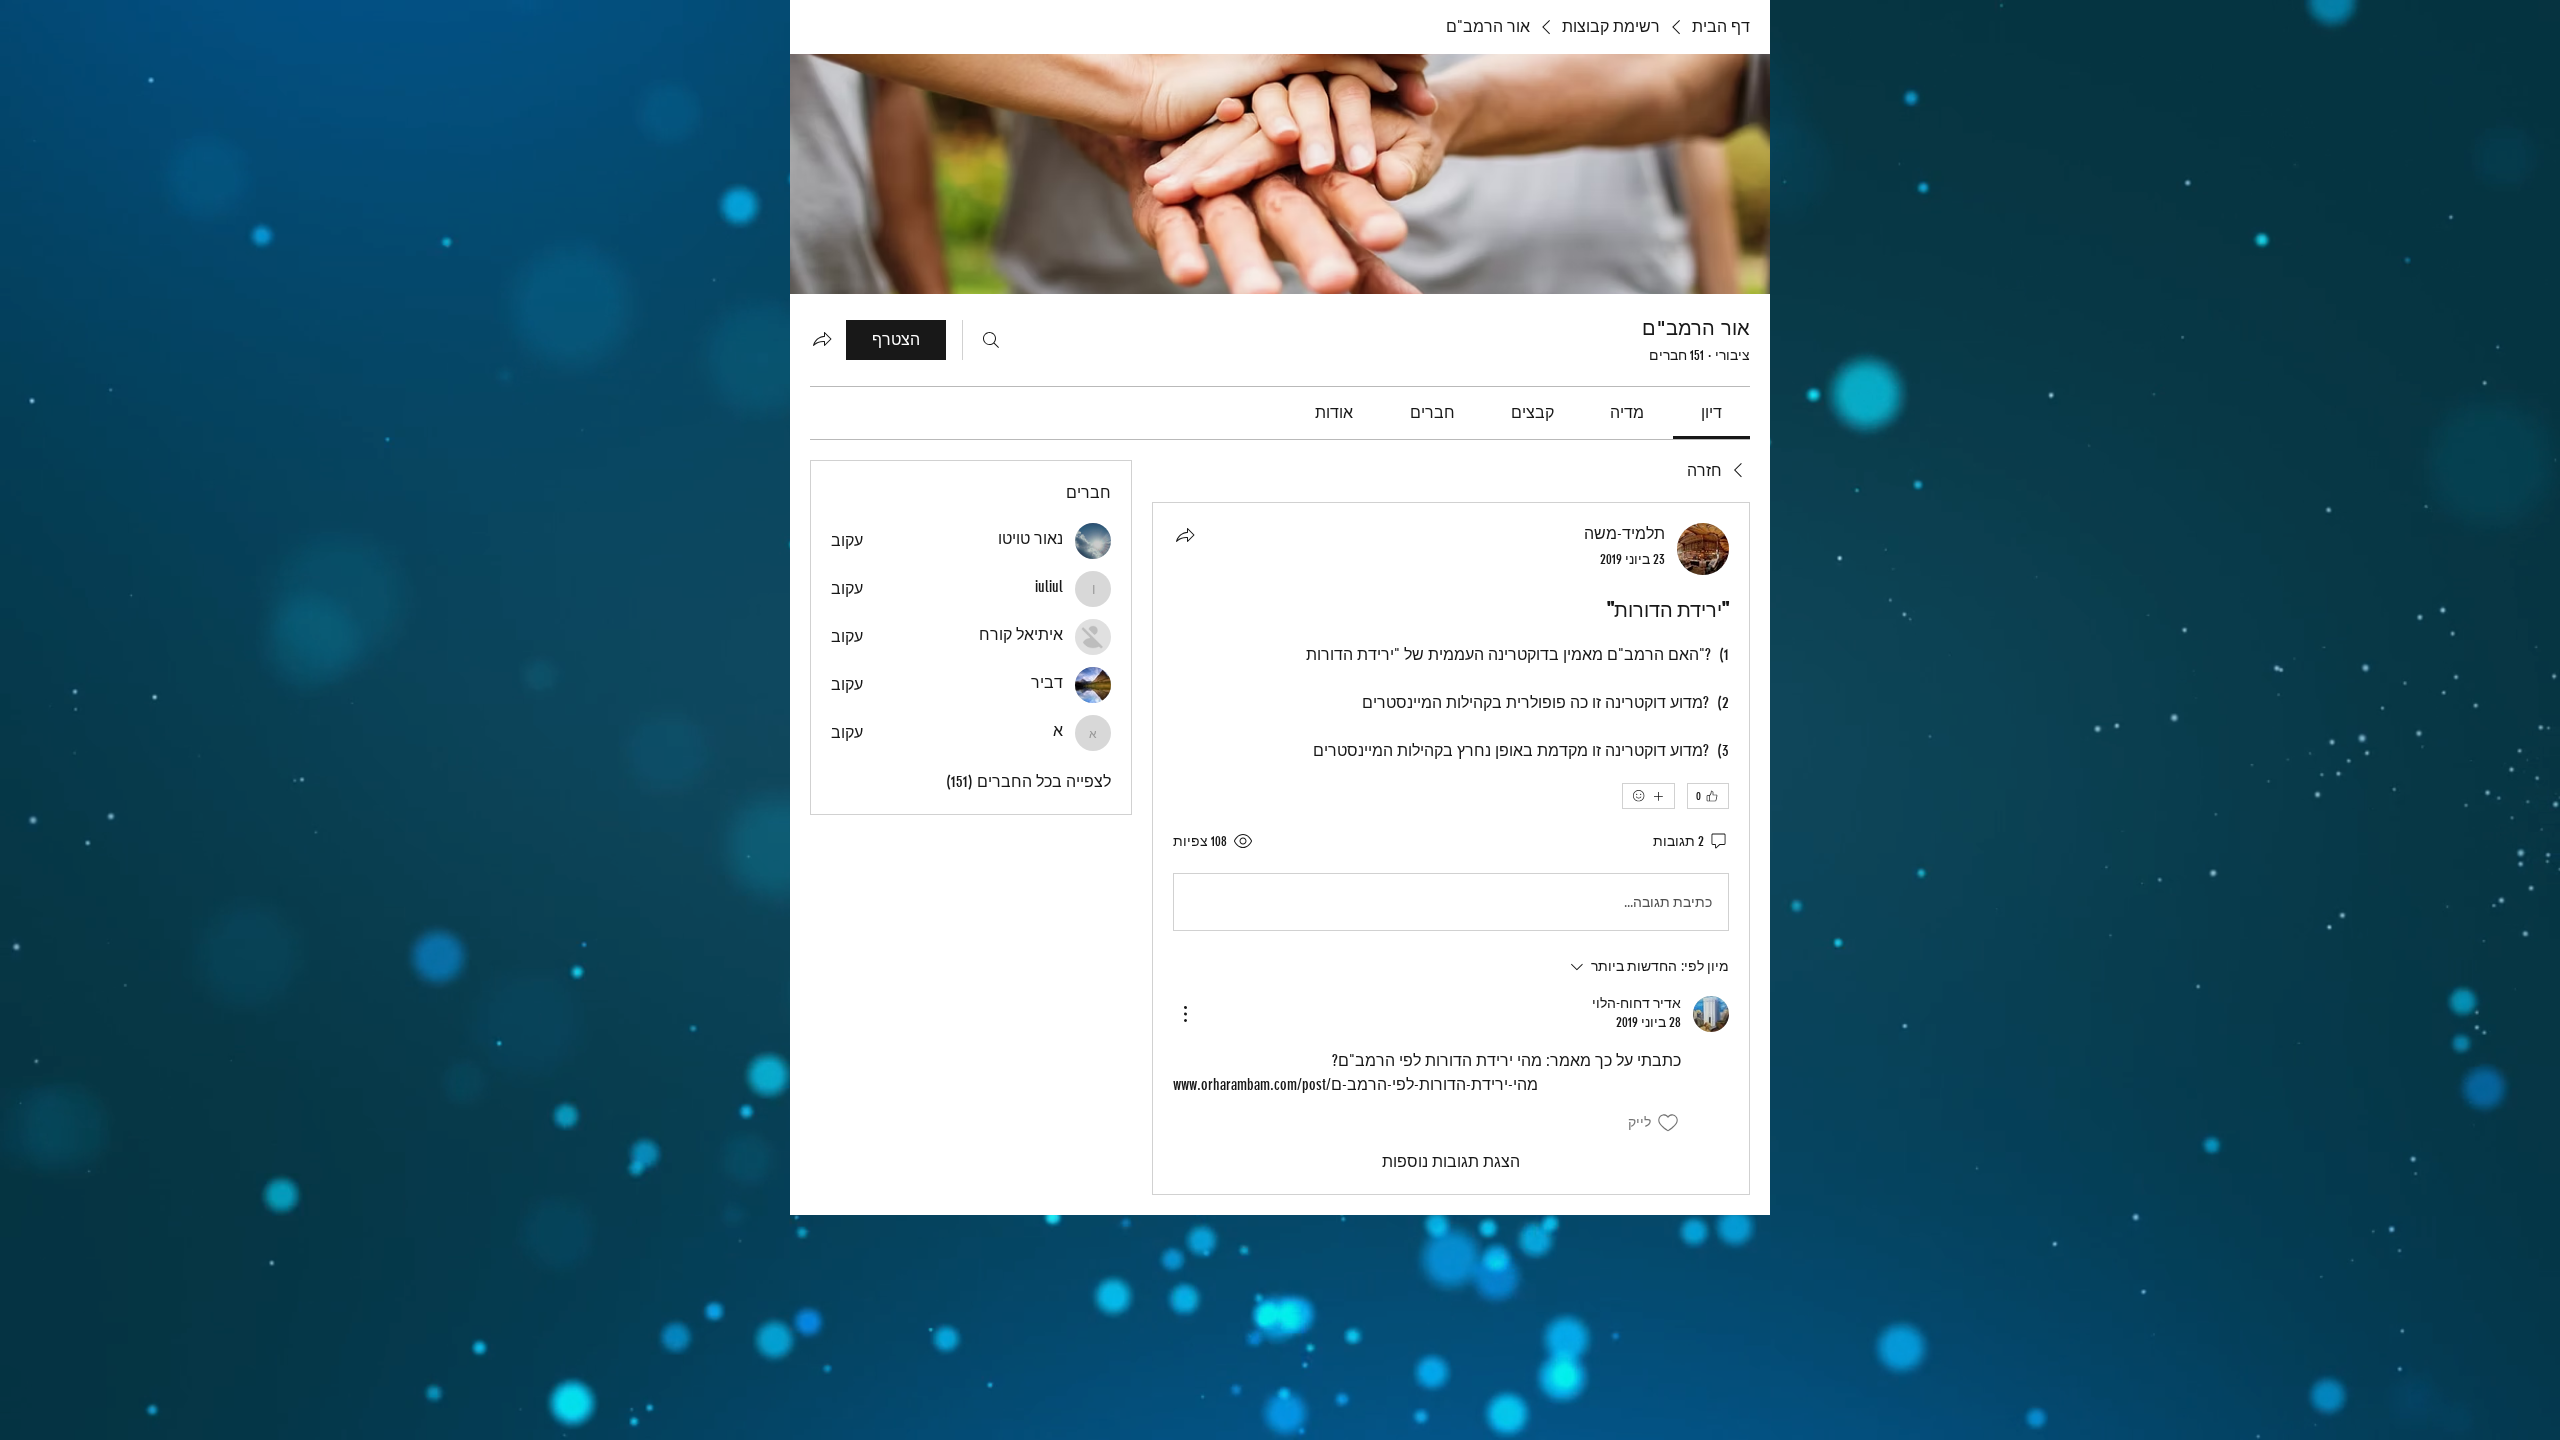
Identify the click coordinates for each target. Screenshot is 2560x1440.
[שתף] (1185, 535)
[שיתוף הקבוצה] (822, 339)
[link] (1711, 412)
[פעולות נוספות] (1185, 1014)
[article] (1451, 848)
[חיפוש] (991, 340)
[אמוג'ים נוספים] (1648, 796)
